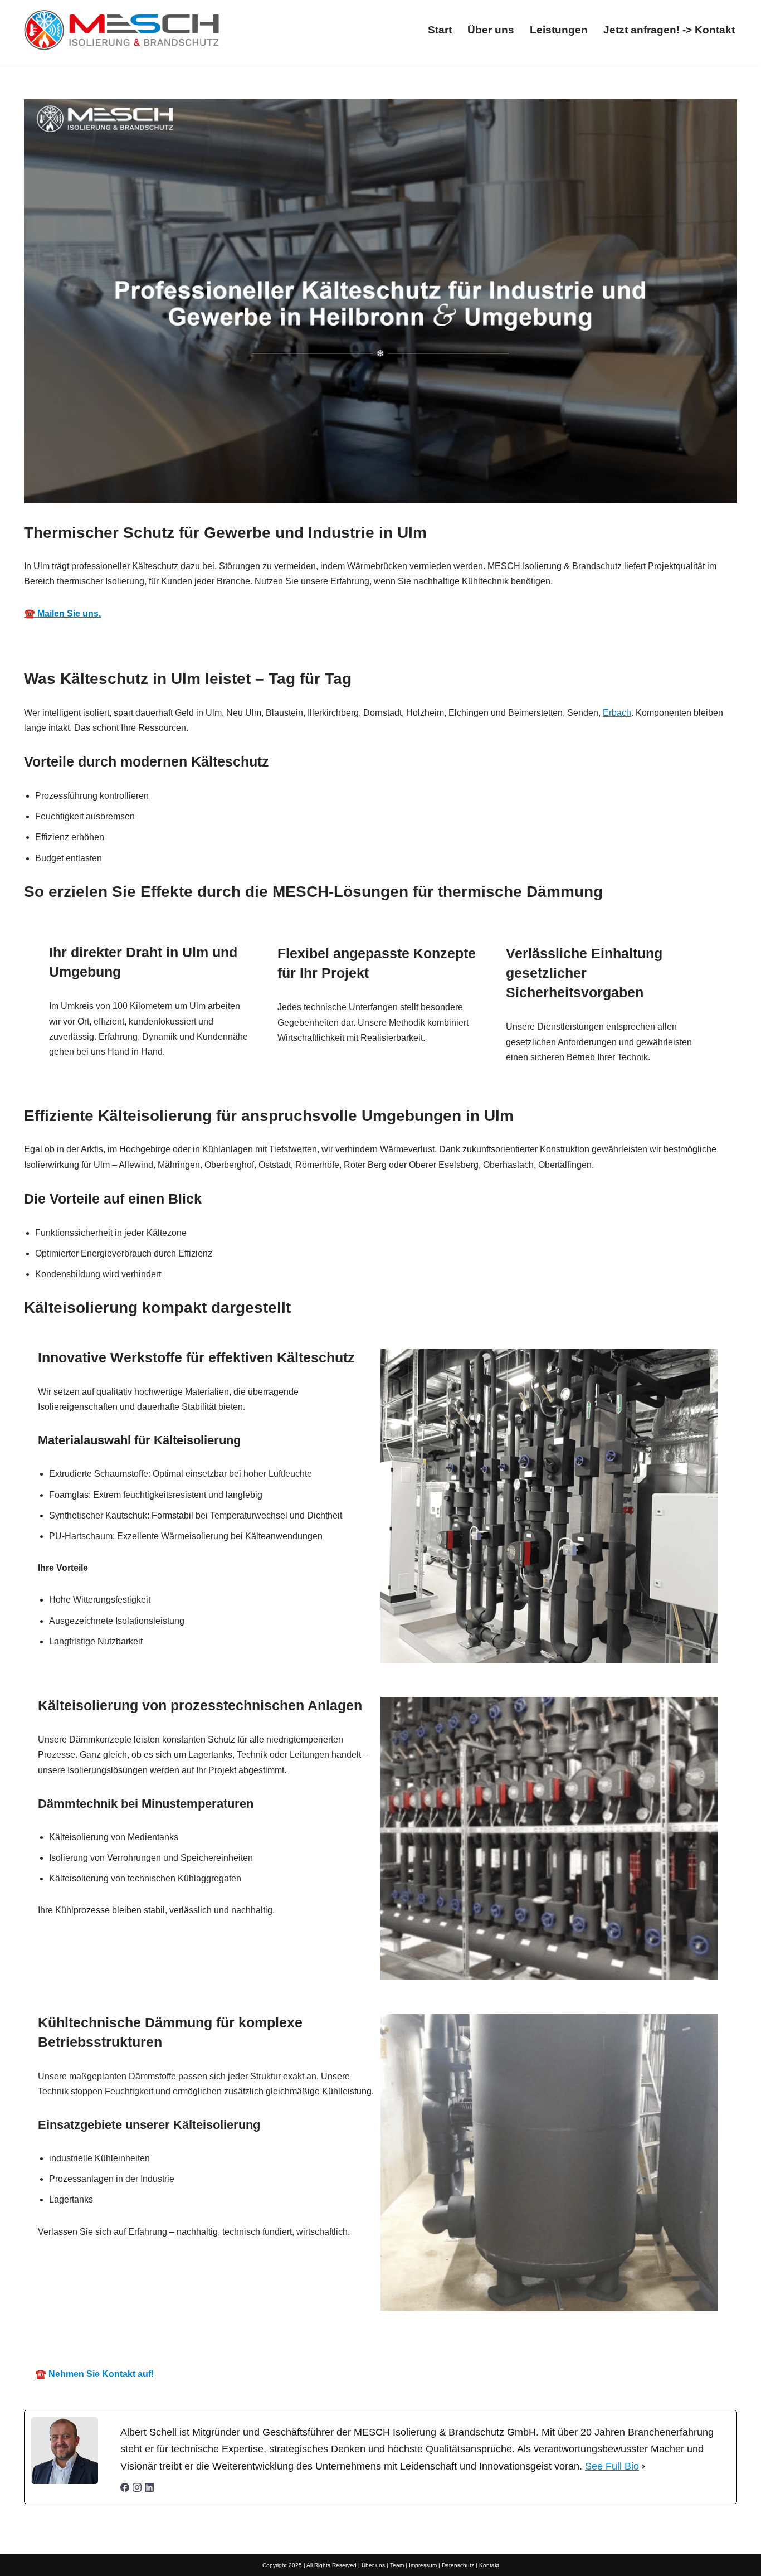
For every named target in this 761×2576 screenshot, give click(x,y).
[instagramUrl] (137, 2489)
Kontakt (489, 2565)
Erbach (617, 713)
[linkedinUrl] (149, 2489)
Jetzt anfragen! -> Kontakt (669, 30)
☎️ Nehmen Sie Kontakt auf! (94, 2374)
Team (397, 2565)
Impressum (423, 2565)
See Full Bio (612, 2466)
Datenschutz (458, 2565)
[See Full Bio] (643, 2466)
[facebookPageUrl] (125, 2489)
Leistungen (559, 30)
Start (440, 30)
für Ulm (512, 2342)
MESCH (250, 2342)
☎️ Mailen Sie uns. (62, 613)
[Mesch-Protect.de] (121, 30)
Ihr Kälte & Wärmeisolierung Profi (382, 2342)
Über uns (491, 30)
